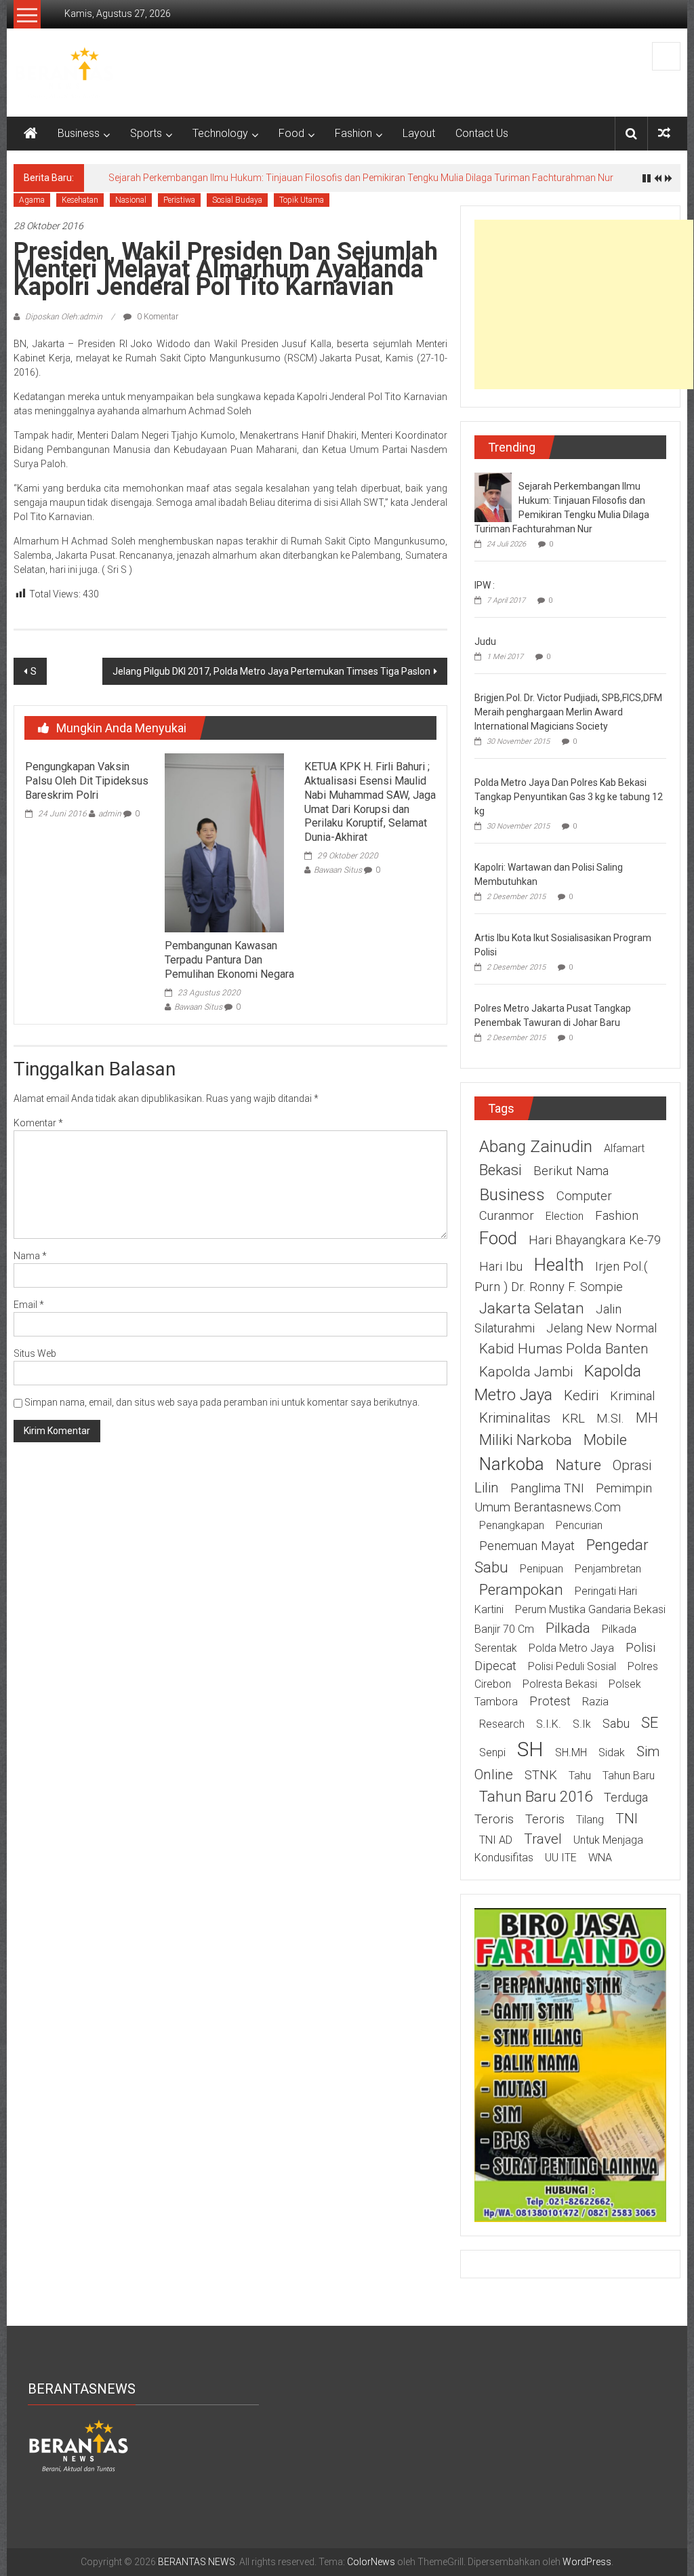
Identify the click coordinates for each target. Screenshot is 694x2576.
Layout (419, 133)
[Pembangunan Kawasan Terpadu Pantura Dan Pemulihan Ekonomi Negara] (224, 842)
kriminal (632, 1396)
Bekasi (501, 1170)
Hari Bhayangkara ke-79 (595, 1240)
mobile (605, 1440)
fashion (617, 1216)
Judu (485, 641)
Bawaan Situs (198, 1007)
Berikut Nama (571, 1171)
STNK (541, 1775)
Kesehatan (80, 200)
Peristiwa (179, 200)
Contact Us (482, 133)
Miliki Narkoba (526, 1440)
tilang (590, 1820)
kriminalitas (515, 1418)
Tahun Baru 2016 (536, 1796)
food (498, 1238)
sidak (612, 1752)
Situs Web (35, 1353)
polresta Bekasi (560, 1684)
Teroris (545, 1819)
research (502, 1724)
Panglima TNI (547, 1488)
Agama (32, 200)
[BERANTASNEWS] (79, 2445)
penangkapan (512, 1525)
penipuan (542, 1569)
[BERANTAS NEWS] (30, 134)
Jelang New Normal (601, 1328)
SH (530, 1749)
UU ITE (561, 1858)
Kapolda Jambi (526, 1372)
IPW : (485, 585)
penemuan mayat (527, 1546)
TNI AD (496, 1840)
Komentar (38, 1123)
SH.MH (571, 1752)
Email (29, 1305)
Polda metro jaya (571, 1648)
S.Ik (582, 1724)
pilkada (568, 1628)
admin (110, 814)
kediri (581, 1395)
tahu (580, 1776)
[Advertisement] (584, 304)
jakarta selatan (532, 1308)
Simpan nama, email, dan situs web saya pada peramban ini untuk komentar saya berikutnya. (222, 1402)
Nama (30, 1256)
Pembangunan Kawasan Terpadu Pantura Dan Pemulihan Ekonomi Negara (229, 960)
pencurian (579, 1525)
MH (647, 1418)
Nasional (131, 200)
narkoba (512, 1464)
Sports (146, 133)
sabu (616, 1724)
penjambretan (608, 1569)
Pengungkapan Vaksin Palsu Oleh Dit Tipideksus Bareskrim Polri (87, 781)
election (565, 1216)
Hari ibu (501, 1267)
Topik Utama (302, 200)
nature (578, 1465)
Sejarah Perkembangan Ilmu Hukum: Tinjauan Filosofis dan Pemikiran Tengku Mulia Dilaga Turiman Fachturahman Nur (361, 178)
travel (543, 1839)
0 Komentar (157, 317)
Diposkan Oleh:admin (64, 317)
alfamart (624, 1148)
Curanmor (507, 1216)
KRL (573, 1419)
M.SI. (610, 1419)
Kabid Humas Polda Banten (564, 1349)
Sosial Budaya (237, 200)
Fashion (353, 133)
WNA (600, 1858)
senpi (492, 1752)
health (559, 1265)
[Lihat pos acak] (664, 133)
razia (595, 1702)
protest (550, 1701)
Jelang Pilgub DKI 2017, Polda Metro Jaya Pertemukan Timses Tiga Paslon (271, 671)
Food (291, 133)
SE (650, 1722)
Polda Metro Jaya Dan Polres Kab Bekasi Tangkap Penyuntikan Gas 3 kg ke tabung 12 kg (569, 797)
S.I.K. (549, 1724)
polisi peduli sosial (572, 1666)
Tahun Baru (629, 1776)
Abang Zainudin (536, 1146)
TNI (627, 1819)
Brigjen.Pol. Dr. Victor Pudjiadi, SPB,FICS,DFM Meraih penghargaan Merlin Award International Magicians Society (568, 712)
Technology (220, 133)
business (512, 1194)
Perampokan (521, 1589)
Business (79, 133)
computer (584, 1196)
